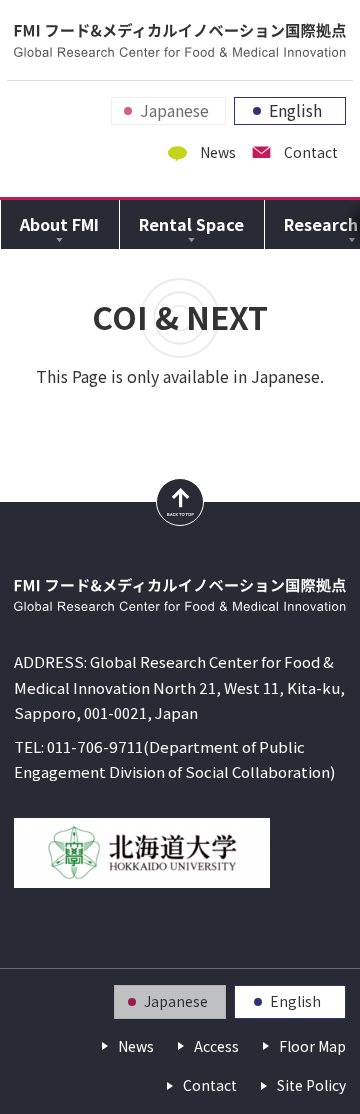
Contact (311, 153)
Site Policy (311, 1085)
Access (216, 1046)
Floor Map (312, 1046)
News (218, 153)
